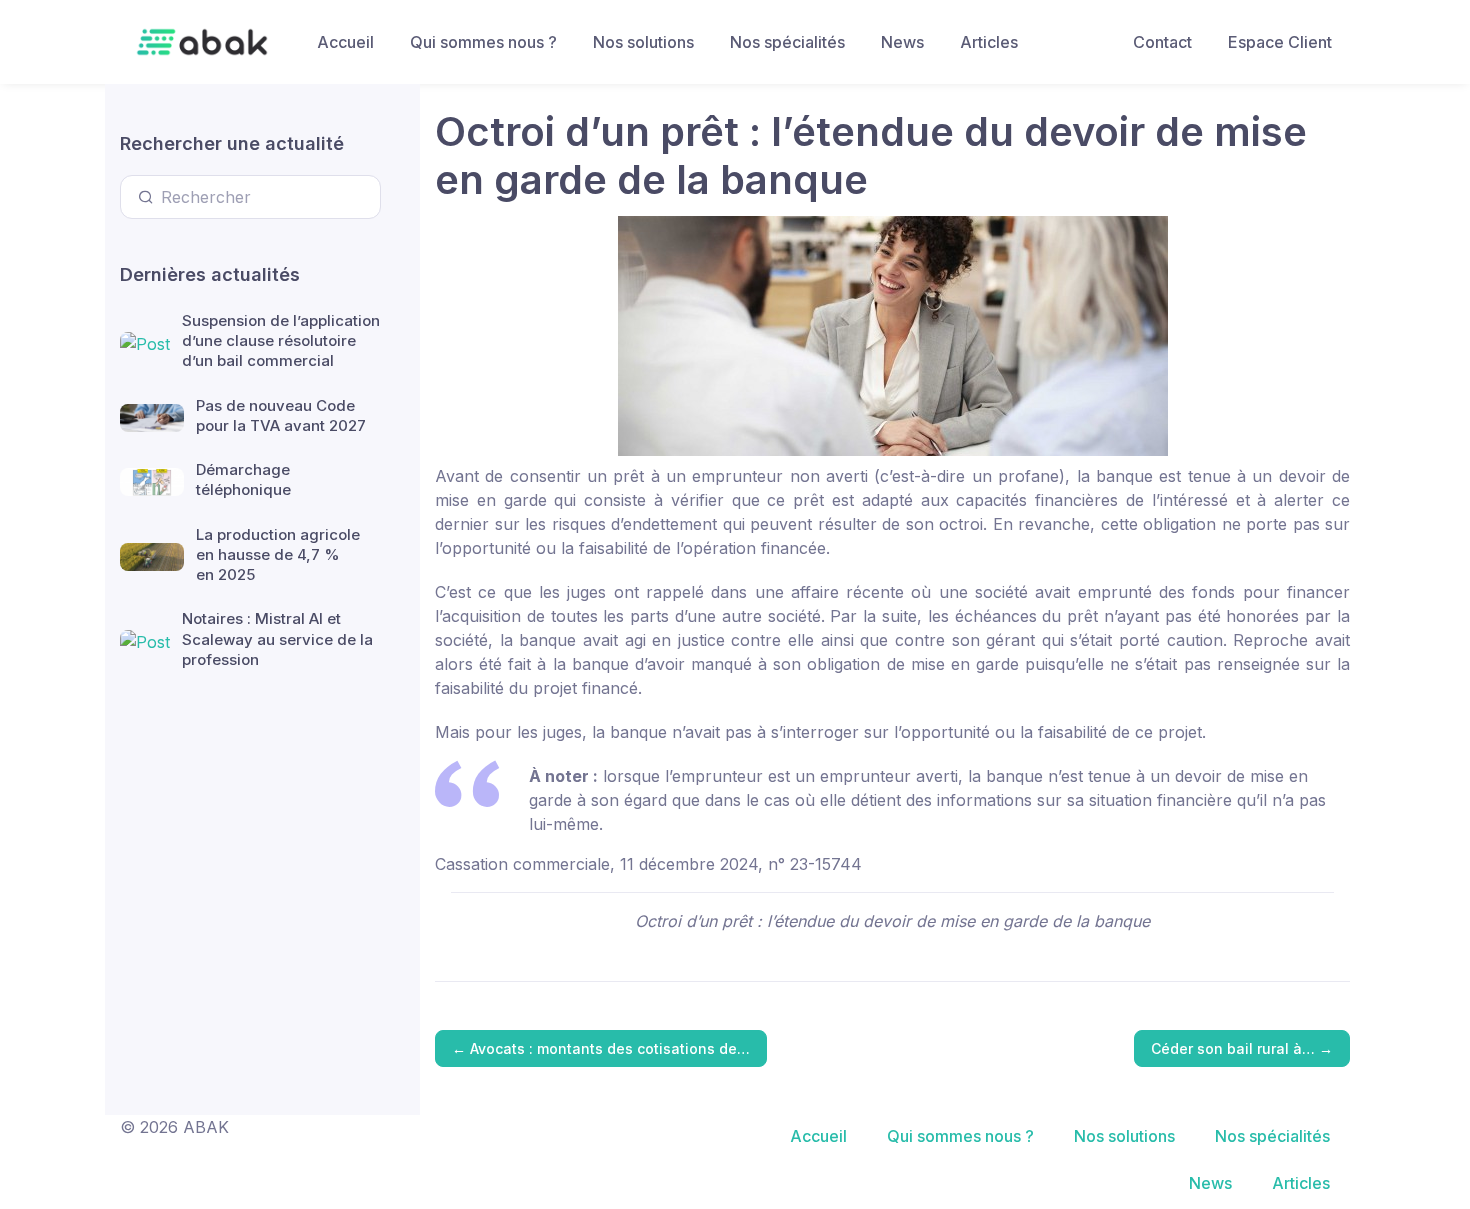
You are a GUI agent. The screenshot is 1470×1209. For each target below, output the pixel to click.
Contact (1162, 42)
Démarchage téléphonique (243, 479)
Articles (989, 42)
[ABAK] (202, 42)
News (902, 42)
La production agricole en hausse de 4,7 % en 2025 (278, 555)
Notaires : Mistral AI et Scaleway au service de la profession (277, 639)
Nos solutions (643, 42)
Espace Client (1280, 42)
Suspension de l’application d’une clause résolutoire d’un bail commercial (281, 341)
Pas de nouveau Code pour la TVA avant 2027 (281, 415)
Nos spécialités (787, 42)
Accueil (345, 42)
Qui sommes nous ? (483, 42)
